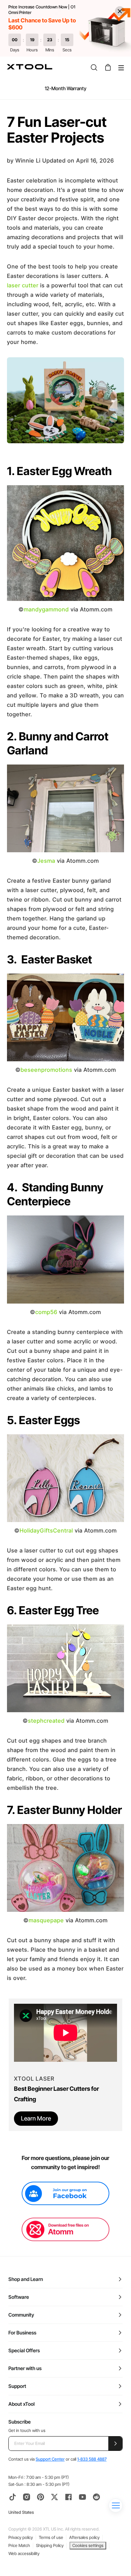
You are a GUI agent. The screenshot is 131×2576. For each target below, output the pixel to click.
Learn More (36, 2118)
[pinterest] (41, 2497)
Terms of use (51, 2537)
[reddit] (96, 2497)
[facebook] (68, 2497)
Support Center (50, 2459)
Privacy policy (21, 2537)
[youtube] (82, 2497)
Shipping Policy (50, 2545)
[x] (54, 2497)
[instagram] (27, 2497)
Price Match (19, 2545)
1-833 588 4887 (92, 2459)
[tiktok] (13, 2497)
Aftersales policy (84, 2537)
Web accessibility (24, 2553)
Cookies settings (88, 2545)
